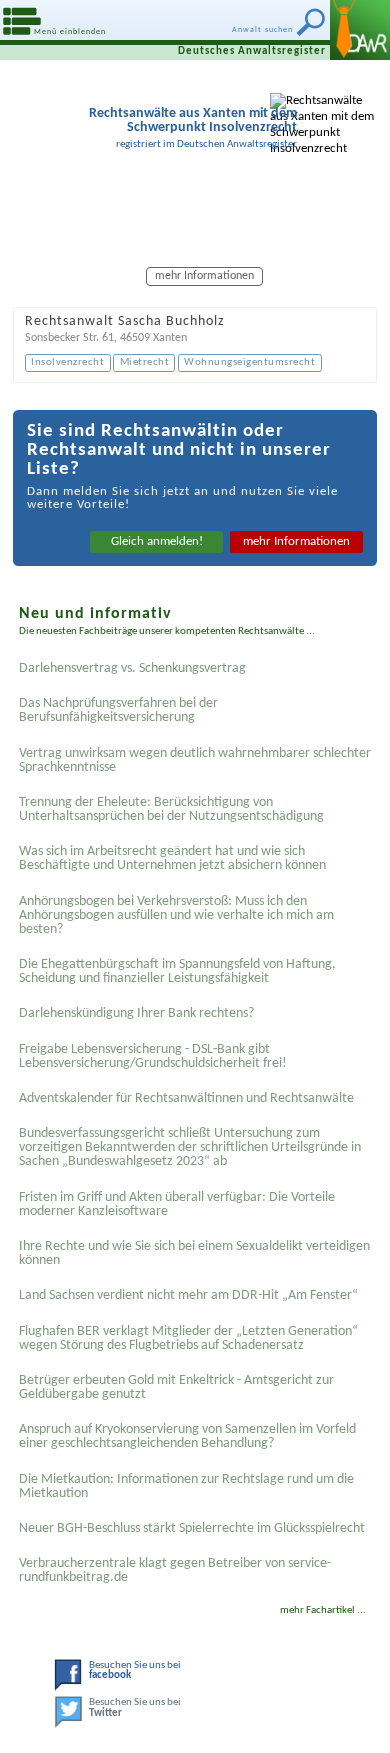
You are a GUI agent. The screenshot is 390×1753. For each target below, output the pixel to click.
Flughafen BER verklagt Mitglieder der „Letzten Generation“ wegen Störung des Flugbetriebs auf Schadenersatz (188, 1338)
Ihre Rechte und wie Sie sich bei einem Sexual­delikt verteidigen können (194, 1253)
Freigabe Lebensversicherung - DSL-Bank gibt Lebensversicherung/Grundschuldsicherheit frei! (153, 1056)
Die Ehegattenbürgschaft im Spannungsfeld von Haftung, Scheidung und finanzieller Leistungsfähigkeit (177, 971)
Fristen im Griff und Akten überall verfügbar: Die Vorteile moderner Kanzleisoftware (177, 1204)
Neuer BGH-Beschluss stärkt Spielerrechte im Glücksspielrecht (192, 1528)
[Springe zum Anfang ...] (349, 1712)
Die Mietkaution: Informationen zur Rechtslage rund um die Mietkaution (186, 1486)
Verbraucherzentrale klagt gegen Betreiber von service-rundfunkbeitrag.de (175, 1570)
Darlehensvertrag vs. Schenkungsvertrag (132, 668)
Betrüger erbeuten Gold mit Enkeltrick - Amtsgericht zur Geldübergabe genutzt (176, 1387)
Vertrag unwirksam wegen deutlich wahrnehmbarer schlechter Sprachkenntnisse (195, 760)
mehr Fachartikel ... (323, 1610)
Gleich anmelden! (157, 541)
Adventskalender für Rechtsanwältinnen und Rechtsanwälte (186, 1098)
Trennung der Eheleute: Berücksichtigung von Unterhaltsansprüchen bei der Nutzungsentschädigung (171, 809)
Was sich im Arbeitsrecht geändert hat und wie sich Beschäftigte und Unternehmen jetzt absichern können (172, 858)
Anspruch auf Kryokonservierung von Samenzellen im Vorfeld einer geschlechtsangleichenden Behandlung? (187, 1436)
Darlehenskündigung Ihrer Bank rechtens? (136, 1013)
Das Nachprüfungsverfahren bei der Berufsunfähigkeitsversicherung (118, 710)
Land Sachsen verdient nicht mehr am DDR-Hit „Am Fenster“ (188, 1295)
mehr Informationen (296, 541)
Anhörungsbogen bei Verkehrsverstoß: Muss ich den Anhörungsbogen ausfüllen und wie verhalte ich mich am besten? (176, 915)
